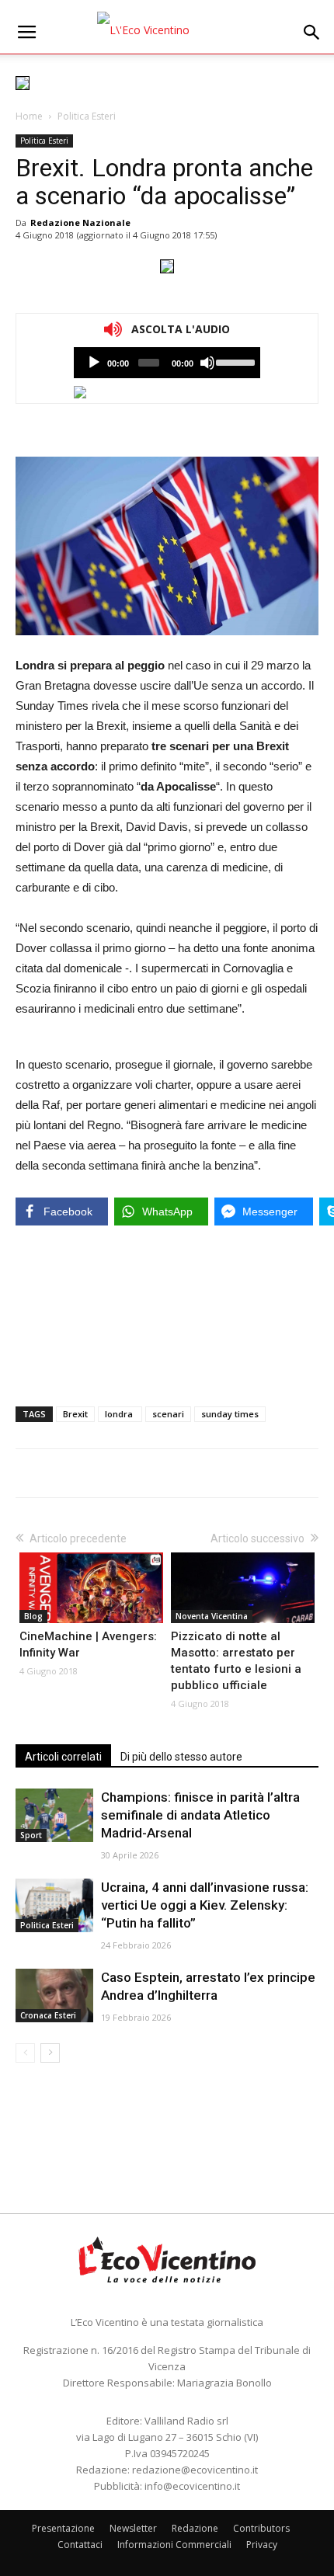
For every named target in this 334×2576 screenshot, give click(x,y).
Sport (31, 1835)
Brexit (75, 1414)
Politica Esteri (87, 116)
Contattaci (80, 2545)
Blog (33, 1616)
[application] (167, 363)
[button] (312, 33)
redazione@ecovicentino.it (195, 2470)
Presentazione (63, 2528)
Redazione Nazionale (80, 222)
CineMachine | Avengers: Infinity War (88, 1644)
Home (29, 116)
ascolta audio (94, 363)
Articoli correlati (63, 1757)
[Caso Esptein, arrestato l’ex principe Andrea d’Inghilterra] (54, 1995)
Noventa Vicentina (212, 1616)
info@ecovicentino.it (192, 2486)
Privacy (262, 2545)
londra (120, 1414)
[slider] (234, 361)
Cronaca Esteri (48, 2015)
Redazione (195, 2528)
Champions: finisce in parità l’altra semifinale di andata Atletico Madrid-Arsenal (200, 1815)
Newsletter (133, 2528)
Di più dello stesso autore (181, 1757)
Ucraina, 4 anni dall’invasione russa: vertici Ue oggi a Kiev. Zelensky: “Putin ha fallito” (205, 1905)
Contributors (261, 2528)
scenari (168, 1414)
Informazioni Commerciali (174, 2545)
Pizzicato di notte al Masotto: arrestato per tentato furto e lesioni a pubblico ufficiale (236, 1661)
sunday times (230, 1414)
